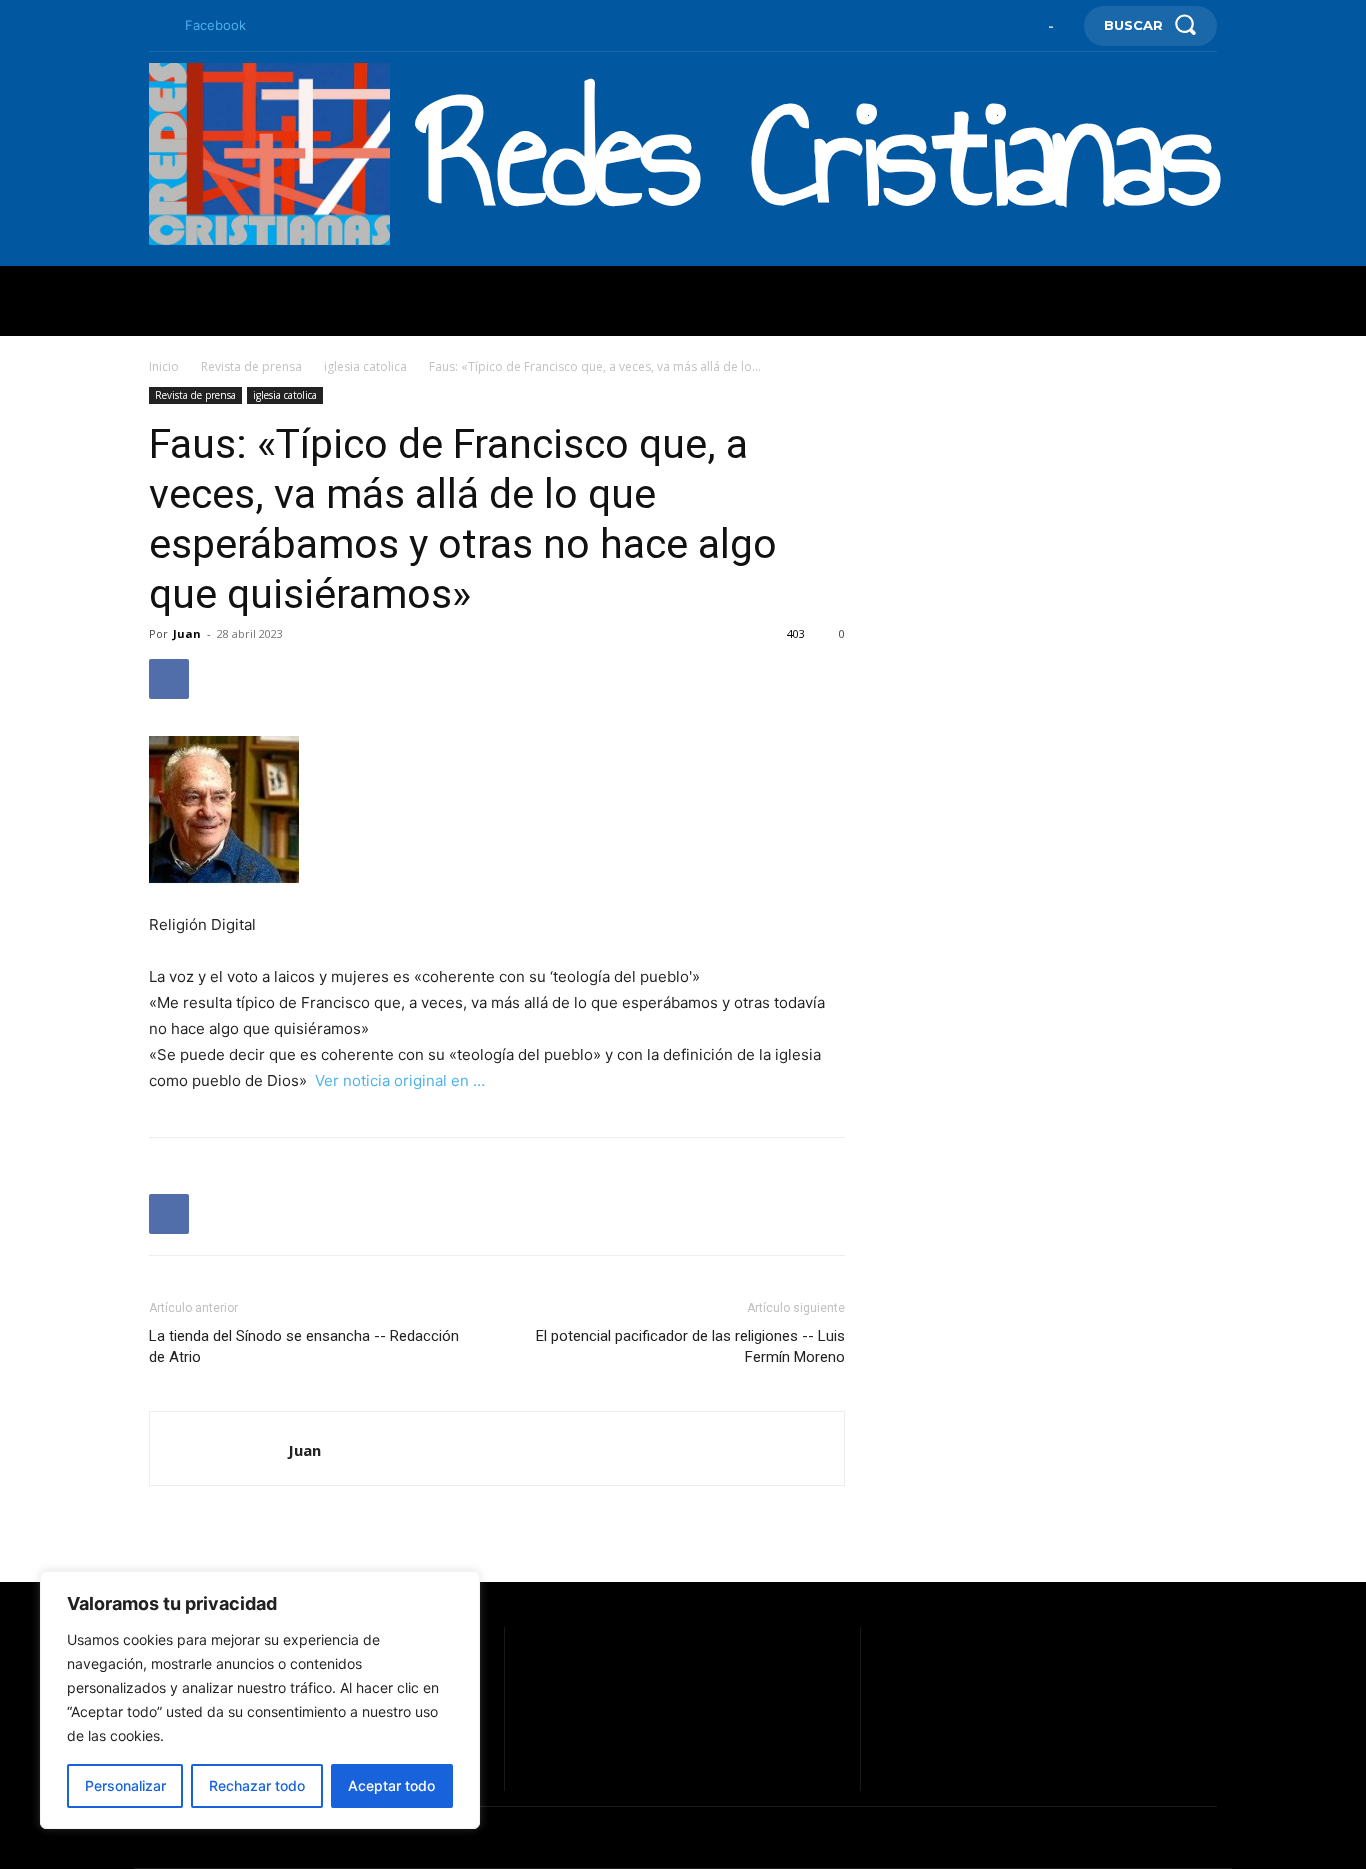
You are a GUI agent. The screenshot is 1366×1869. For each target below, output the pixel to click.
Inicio (164, 366)
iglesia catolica (365, 366)
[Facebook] (157, 26)
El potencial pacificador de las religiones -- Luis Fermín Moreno (690, 1346)
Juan (187, 633)
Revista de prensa (251, 366)
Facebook (215, 25)
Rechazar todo (257, 1785)
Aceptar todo (391, 1785)
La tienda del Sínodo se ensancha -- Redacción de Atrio (304, 1346)
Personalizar (125, 1785)
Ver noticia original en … (400, 1080)
